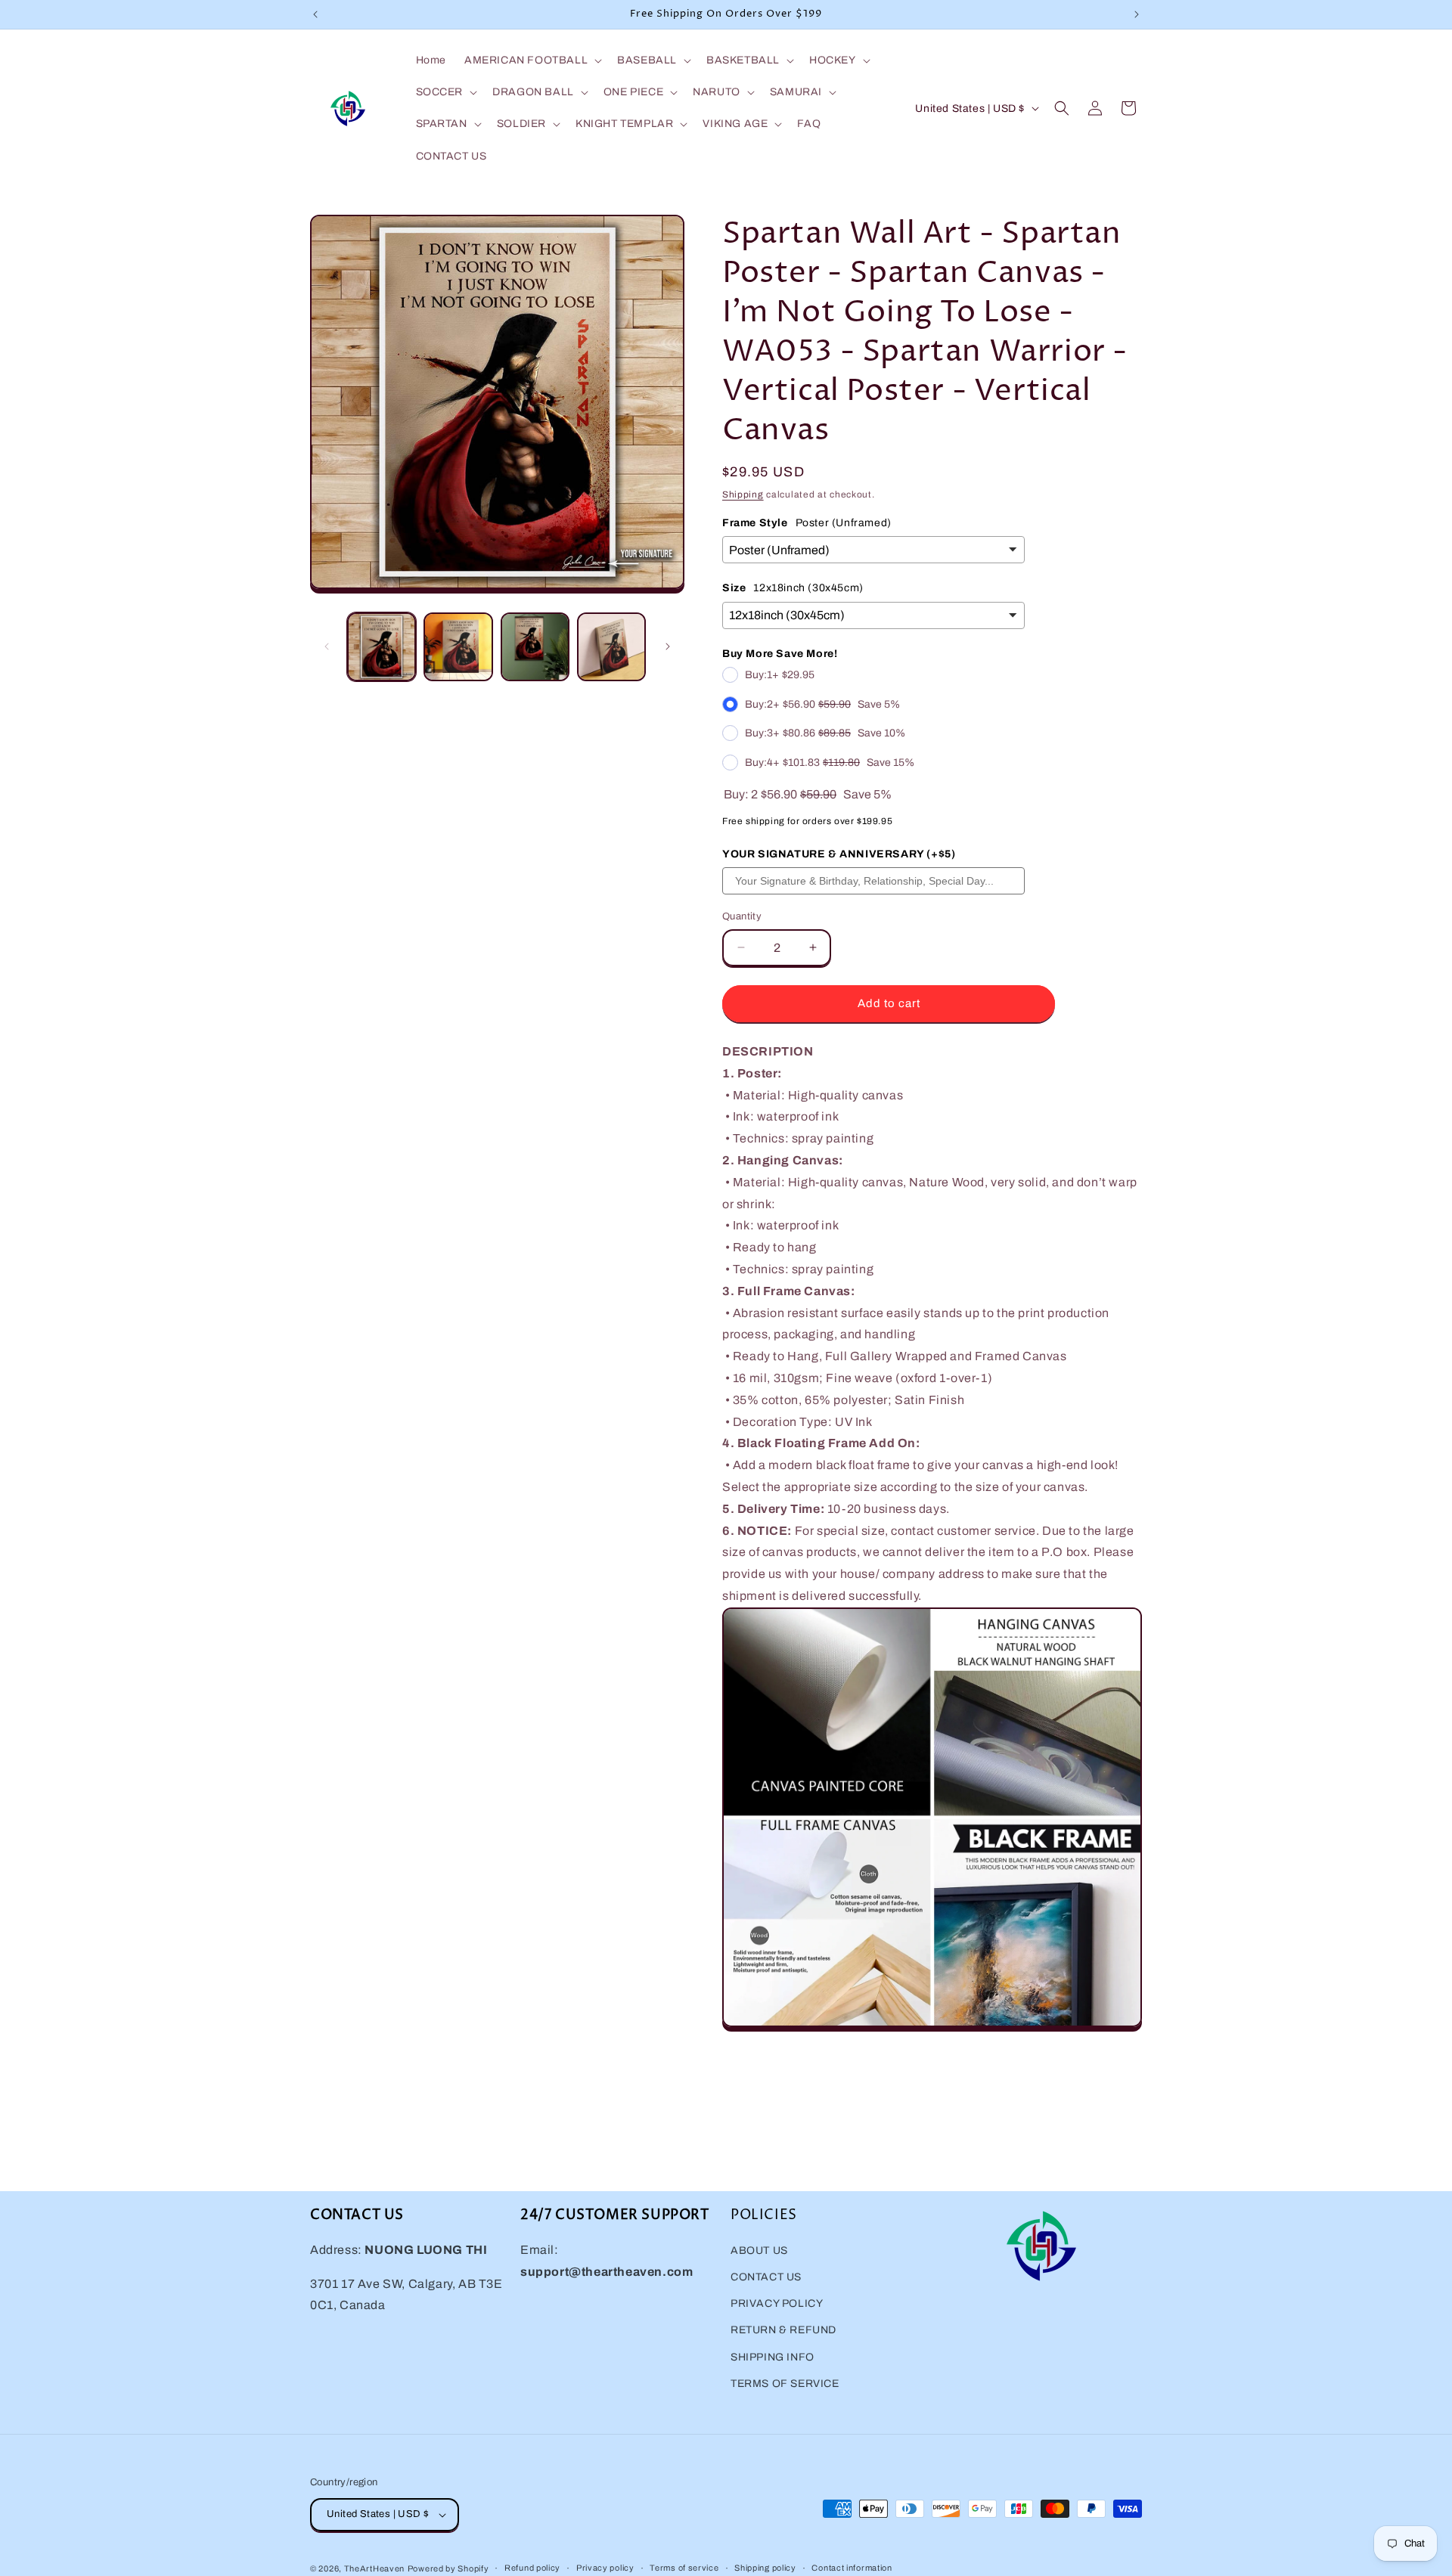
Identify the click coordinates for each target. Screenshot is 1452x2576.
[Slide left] (327, 646)
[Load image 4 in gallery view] (611, 647)
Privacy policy (605, 2568)
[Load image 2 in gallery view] (458, 647)
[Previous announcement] (315, 14)
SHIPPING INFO (773, 2356)
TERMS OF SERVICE (785, 2383)
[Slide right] (668, 646)
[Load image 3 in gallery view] (535, 647)
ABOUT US (759, 2250)
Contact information (852, 2568)
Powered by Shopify (448, 2568)
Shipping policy (765, 2568)
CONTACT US (766, 2276)
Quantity (742, 916)
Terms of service (684, 2568)
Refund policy (532, 2568)
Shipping (743, 494)
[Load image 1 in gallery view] (382, 647)
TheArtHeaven (374, 2568)
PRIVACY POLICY (777, 2303)
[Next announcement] (1137, 14)
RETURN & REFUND (783, 2330)
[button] (532, 60)
